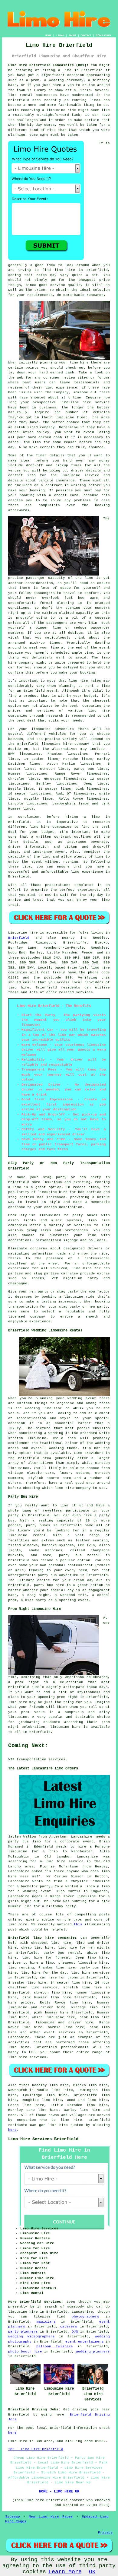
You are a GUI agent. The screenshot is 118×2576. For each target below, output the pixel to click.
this (78, 1924)
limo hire (65, 270)
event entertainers (84, 2342)
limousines (37, 774)
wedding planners (93, 2352)
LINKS (60, 35)
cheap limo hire (37, 1948)
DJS (75, 2332)
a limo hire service (62, 1861)
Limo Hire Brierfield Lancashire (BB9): (48, 65)
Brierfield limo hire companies (43, 1938)
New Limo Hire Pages (51, 2517)
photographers (85, 2317)
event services (60, 2032)
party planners (23, 2332)
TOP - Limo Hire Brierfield (36, 2449)
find (23, 2085)
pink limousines (92, 789)
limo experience (87, 872)
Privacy (105, 2533)
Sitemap (13, 2517)
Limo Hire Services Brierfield (43, 2139)
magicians (46, 2322)
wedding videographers (31, 2336)
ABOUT (72, 35)
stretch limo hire (52, 1993)
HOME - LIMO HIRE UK (59, 2492)
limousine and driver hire (64, 2022)
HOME (48, 35)
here (12, 2130)
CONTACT (86, 35)
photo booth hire (25, 2352)
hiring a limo (83, 817)
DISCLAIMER (103, 35)
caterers (69, 2327)
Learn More (65, 2572)
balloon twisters (55, 2346)
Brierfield (19, 938)
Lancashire (19, 2037)
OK (92, 2572)
